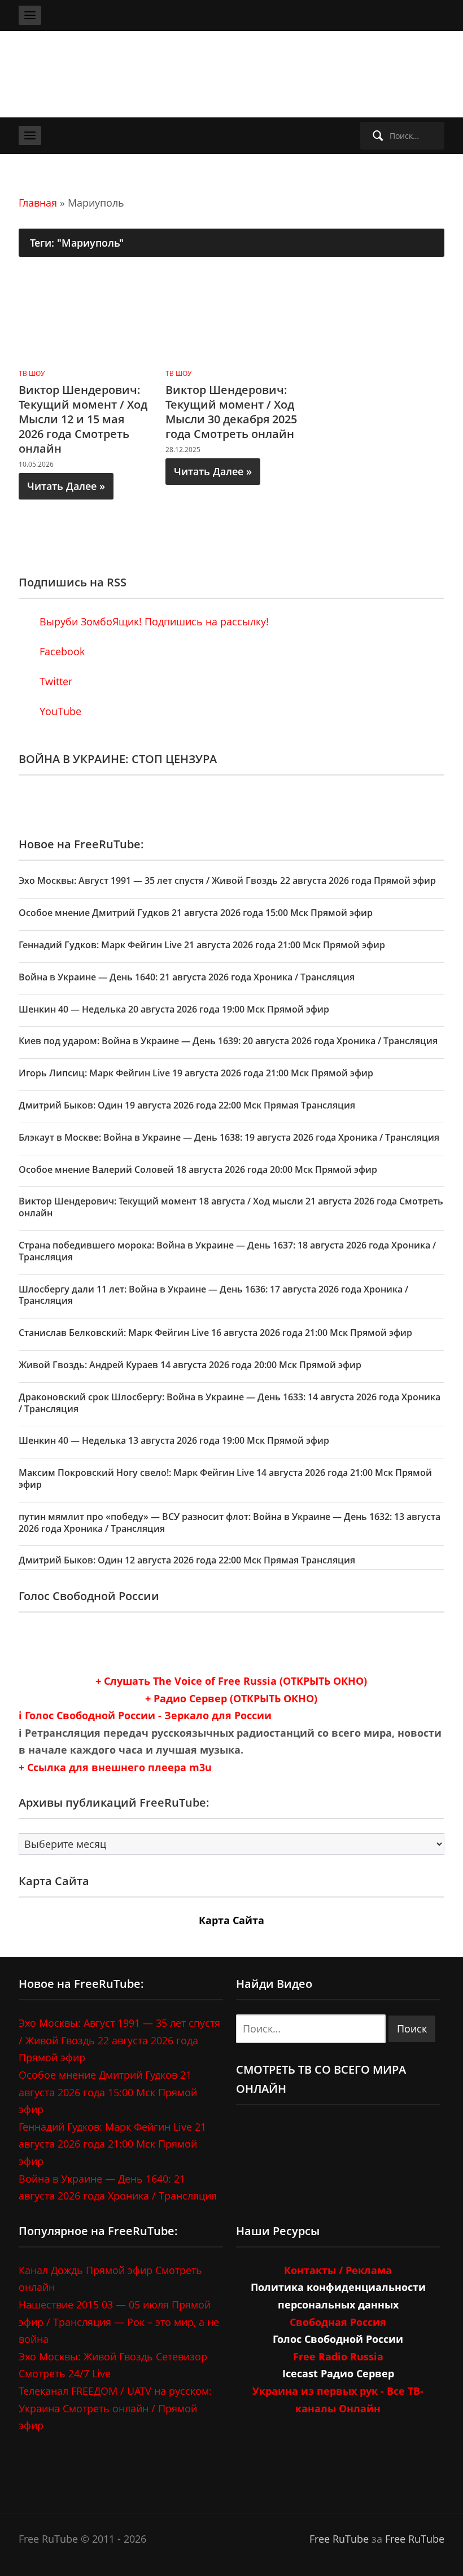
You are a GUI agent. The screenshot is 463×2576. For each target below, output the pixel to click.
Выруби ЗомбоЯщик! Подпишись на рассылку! (153, 621)
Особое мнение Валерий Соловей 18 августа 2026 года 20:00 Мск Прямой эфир (198, 1169)
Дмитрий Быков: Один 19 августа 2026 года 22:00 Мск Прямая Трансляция (187, 1105)
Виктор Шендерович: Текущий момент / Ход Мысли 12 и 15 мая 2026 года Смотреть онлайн (83, 419)
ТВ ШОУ (32, 373)
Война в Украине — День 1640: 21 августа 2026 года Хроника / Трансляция (187, 977)
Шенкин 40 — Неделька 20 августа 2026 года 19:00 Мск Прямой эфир (174, 1009)
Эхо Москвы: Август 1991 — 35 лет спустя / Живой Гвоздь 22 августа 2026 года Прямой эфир (227, 880)
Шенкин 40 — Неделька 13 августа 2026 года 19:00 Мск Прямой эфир (174, 1440)
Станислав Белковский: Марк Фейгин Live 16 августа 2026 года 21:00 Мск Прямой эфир (215, 1333)
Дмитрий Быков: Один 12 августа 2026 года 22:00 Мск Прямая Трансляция (187, 1560)
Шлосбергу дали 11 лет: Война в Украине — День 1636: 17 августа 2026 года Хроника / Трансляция (213, 1295)
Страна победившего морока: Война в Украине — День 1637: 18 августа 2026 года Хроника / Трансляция (227, 1251)
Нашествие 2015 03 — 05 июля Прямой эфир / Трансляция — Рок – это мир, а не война (119, 2322)
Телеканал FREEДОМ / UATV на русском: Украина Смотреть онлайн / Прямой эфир (115, 2408)
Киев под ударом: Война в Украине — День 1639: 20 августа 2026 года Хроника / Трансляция (228, 1041)
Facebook (61, 651)
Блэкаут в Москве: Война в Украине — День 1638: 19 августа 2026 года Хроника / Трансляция (229, 1137)
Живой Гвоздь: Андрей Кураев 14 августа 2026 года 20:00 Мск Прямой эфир (190, 1365)
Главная (38, 203)
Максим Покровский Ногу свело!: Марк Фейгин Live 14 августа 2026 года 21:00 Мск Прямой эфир (225, 1478)
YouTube (59, 711)
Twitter (54, 681)
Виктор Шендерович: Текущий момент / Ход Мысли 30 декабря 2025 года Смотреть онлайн (231, 412)
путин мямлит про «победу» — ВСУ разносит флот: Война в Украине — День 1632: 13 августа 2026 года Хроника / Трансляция (230, 1523)
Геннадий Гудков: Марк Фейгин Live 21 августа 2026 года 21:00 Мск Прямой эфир (202, 945)
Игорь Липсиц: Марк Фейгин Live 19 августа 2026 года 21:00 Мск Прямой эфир (196, 1073)
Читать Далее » (66, 486)
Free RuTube (339, 2539)
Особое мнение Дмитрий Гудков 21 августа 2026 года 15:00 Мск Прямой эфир (196, 913)
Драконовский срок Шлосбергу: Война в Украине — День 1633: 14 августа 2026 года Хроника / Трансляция (230, 1403)
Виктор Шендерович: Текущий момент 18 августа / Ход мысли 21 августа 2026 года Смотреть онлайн (231, 1207)
